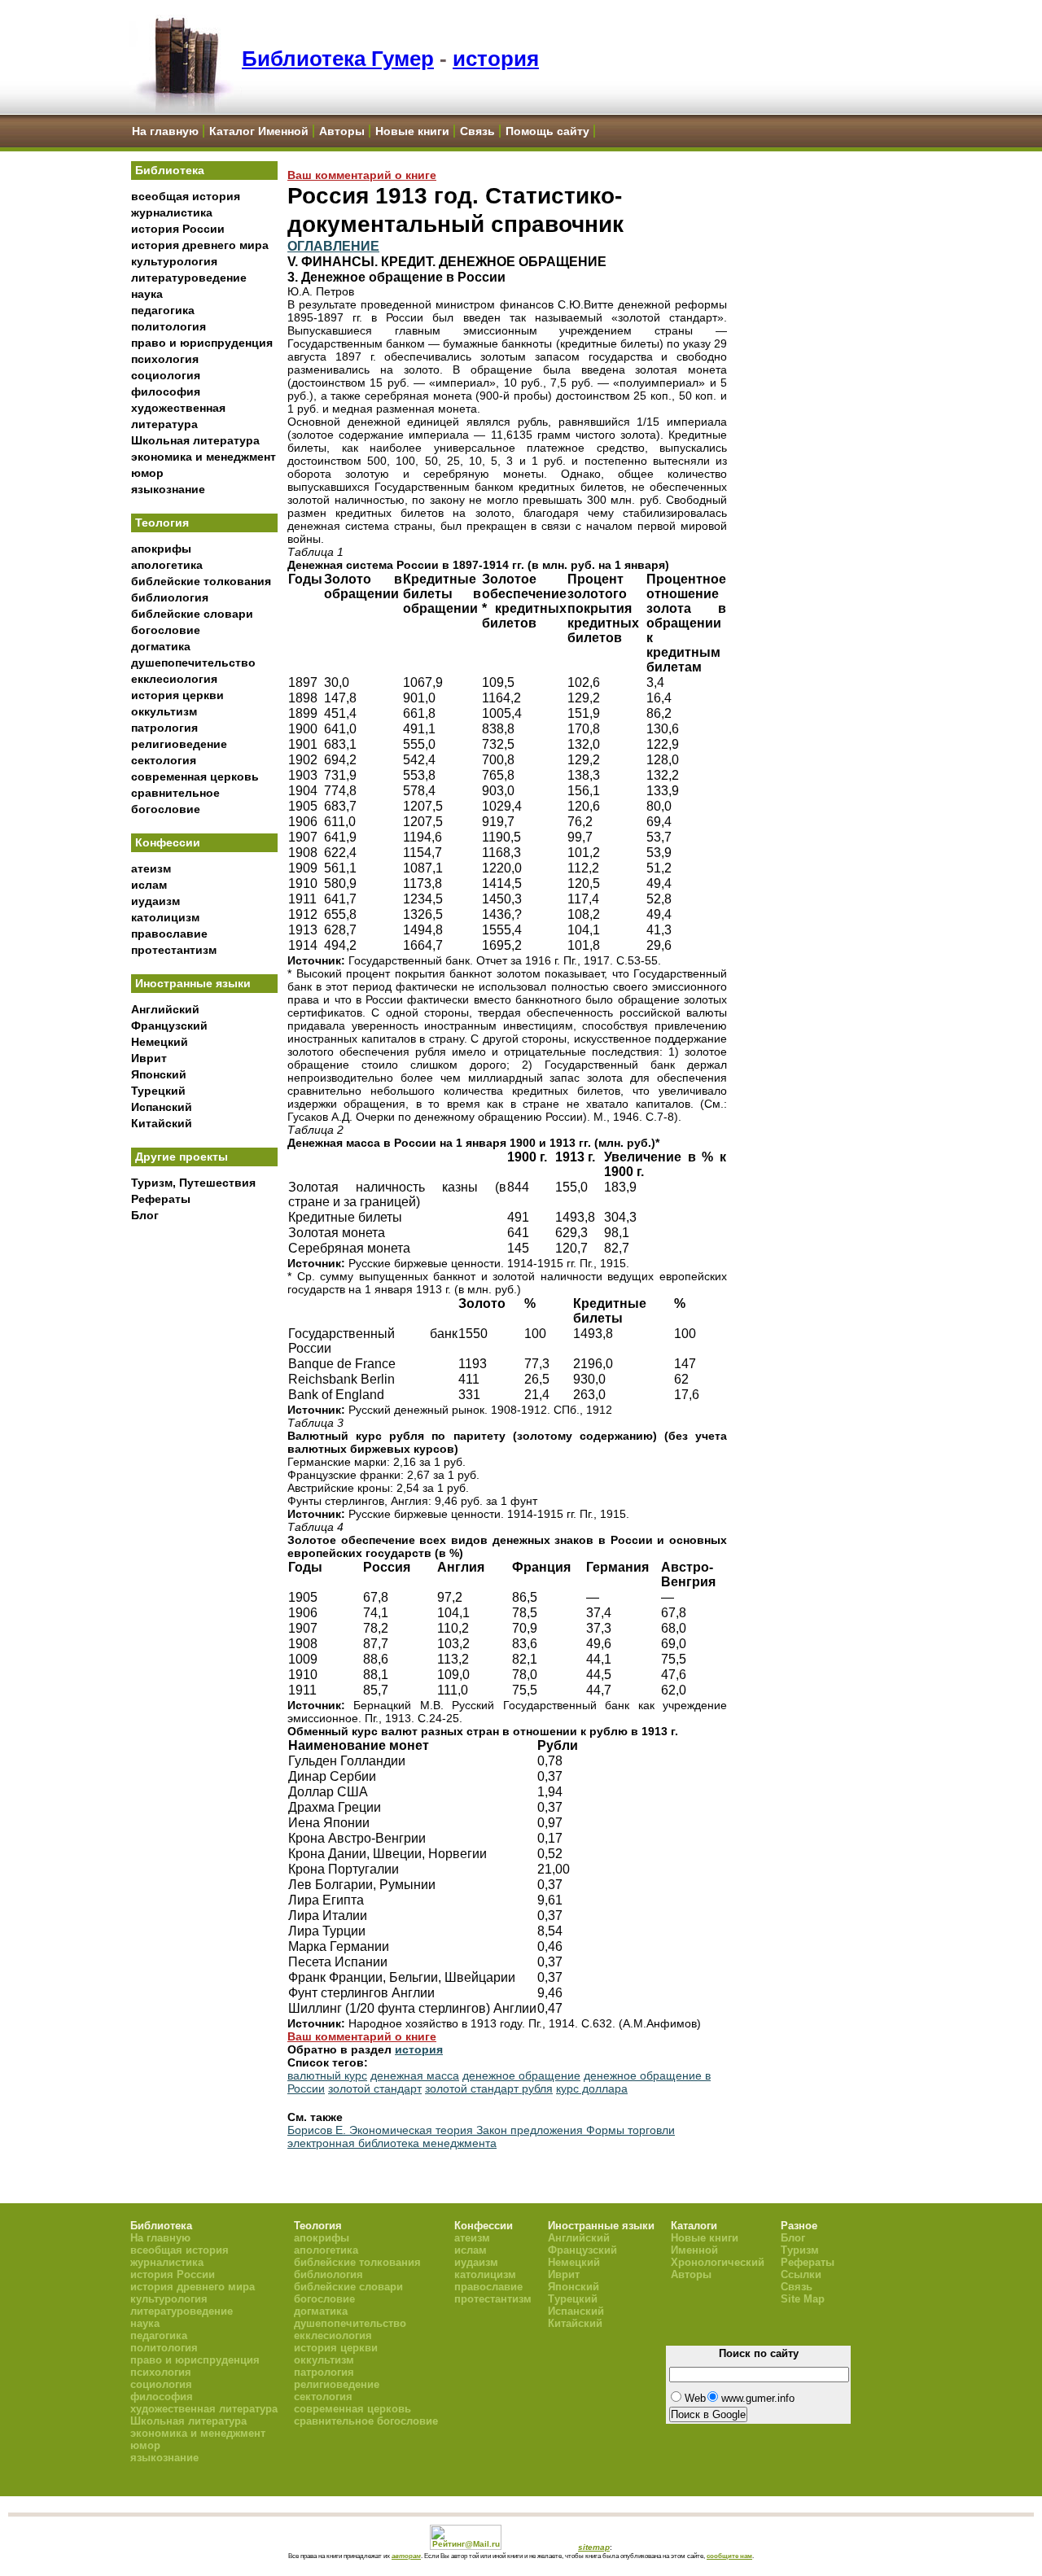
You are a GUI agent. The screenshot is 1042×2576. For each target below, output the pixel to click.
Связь (477, 131)
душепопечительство (193, 663)
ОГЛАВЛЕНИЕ (333, 246)
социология (166, 375)
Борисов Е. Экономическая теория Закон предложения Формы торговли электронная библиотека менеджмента (481, 2136)
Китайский (162, 1123)
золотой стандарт (375, 2088)
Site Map (803, 2299)
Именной (694, 2250)
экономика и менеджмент (204, 457)
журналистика (172, 212)
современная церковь (195, 776)
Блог (145, 1215)
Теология (162, 523)
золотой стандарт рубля (489, 2088)
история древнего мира (200, 245)
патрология (164, 728)
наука (147, 294)
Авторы (342, 131)
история (496, 59)
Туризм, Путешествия (193, 1183)
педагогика (163, 310)
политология (169, 326)
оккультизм (164, 711)
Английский (165, 1009)
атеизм (151, 868)
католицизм (165, 917)
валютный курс (327, 2075)
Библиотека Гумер (338, 59)
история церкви (177, 695)
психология (165, 359)
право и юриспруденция (202, 343)
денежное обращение (521, 2075)
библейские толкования (201, 581)
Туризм (800, 2250)
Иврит (149, 1058)
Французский (169, 1026)
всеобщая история (186, 196)
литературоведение (189, 278)
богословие (166, 630)
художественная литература (204, 2409)
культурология (174, 261)
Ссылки (801, 2274)
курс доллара (592, 2088)
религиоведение (179, 744)
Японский (159, 1074)
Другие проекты (182, 1157)
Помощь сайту (547, 131)
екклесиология (174, 679)
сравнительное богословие (366, 2421)
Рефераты (161, 1199)
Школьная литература (195, 440)
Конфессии (168, 842)
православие (169, 934)
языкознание (168, 489)
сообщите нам (729, 2556)
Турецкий (158, 1091)
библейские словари (192, 614)
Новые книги (412, 131)
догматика (161, 646)
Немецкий (160, 1042)
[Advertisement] (204, 1498)
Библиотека (170, 170)
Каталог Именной (259, 131)
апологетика (167, 565)
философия (166, 391)
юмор (147, 473)
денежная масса (415, 2075)
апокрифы (161, 549)
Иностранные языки (193, 983)
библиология (170, 597)
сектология (164, 760)
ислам (149, 885)
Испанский (162, 1107)
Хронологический (718, 2262)
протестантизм (174, 950)
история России (178, 229)
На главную (165, 131)
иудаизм (155, 901)
